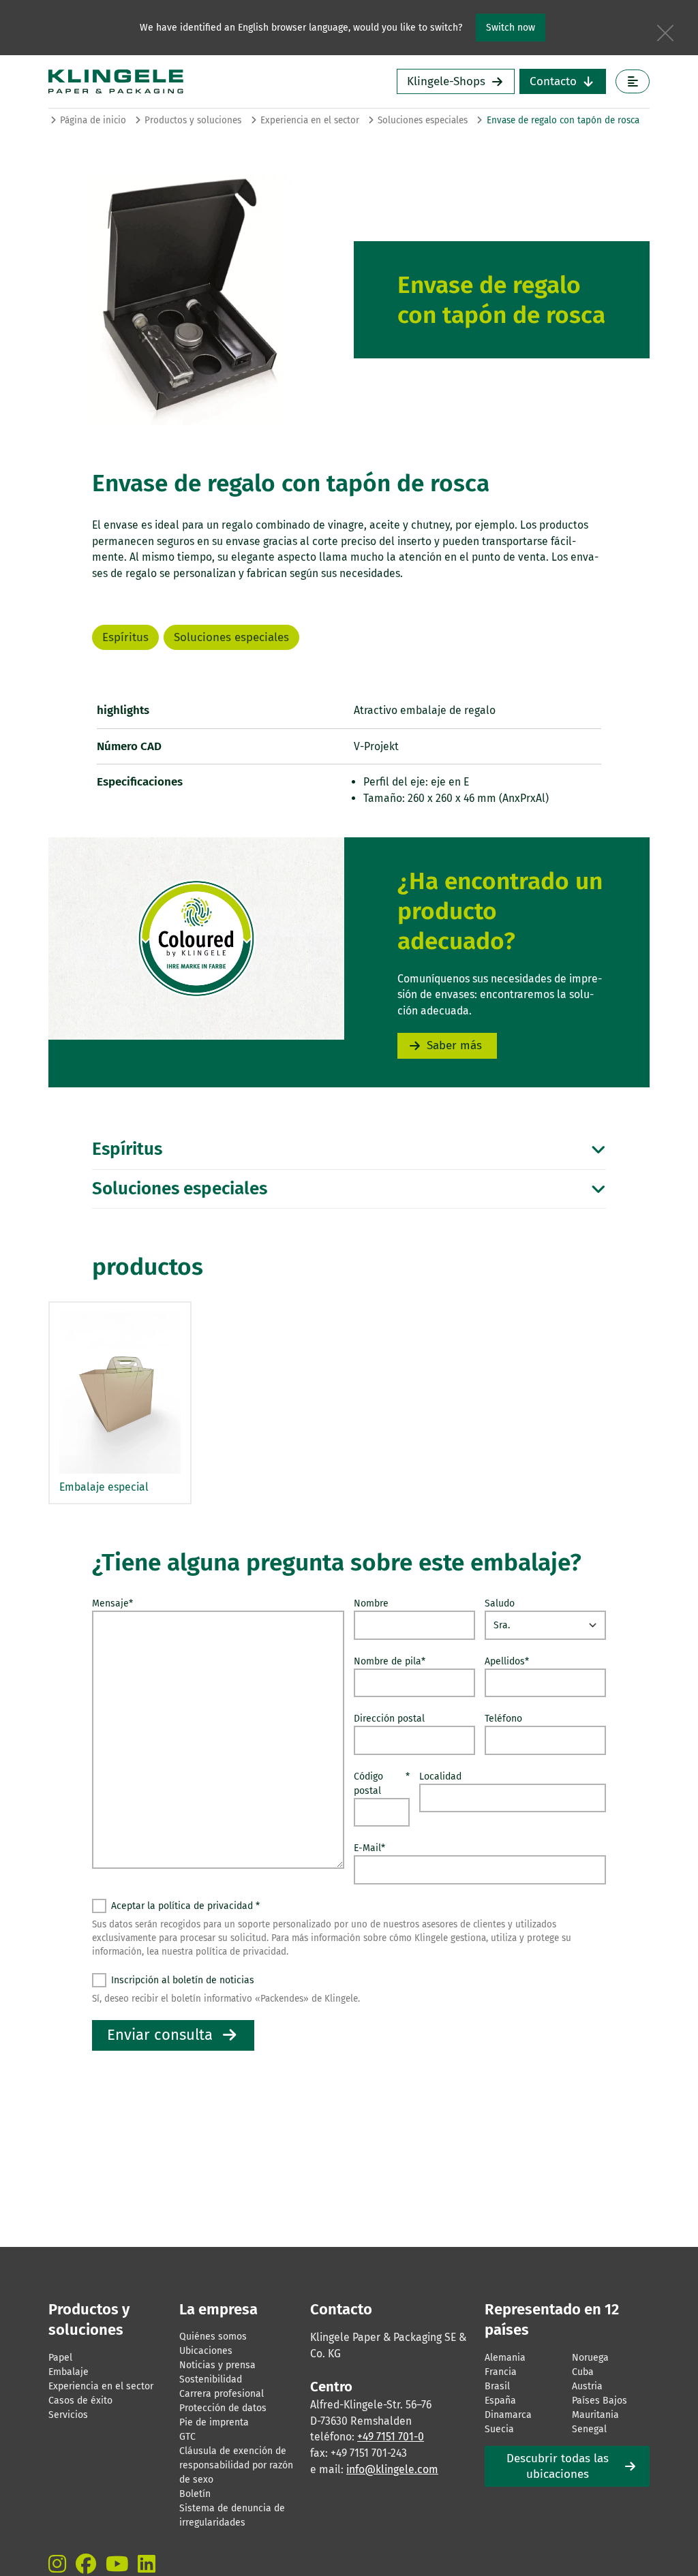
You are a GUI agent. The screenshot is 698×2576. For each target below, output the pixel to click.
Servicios (68, 2415)
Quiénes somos (213, 2337)
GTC (187, 2437)
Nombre (371, 1603)
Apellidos (507, 1661)
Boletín (195, 2494)
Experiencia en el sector (310, 120)
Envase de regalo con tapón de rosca (563, 120)
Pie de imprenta (214, 2422)
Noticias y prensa (217, 2365)
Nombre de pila (390, 1661)
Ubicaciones (206, 2351)
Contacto (553, 81)
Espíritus (125, 637)
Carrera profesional (222, 2394)
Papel (60, 2358)
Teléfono (503, 1719)
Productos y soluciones (193, 120)
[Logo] (174, 81)
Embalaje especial (104, 1487)
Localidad (440, 1776)
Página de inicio (93, 120)
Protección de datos (223, 2408)
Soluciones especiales (423, 120)
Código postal (382, 1784)
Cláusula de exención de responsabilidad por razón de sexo (236, 2465)
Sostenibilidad (211, 2379)
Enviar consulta (160, 2035)
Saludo (500, 1603)
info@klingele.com (392, 2469)
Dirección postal (389, 1719)
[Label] (633, 81)
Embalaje (69, 2372)
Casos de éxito (80, 2401)
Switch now (511, 28)
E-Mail (369, 1848)
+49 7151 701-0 (391, 2437)
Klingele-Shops (446, 81)
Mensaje (112, 1603)
